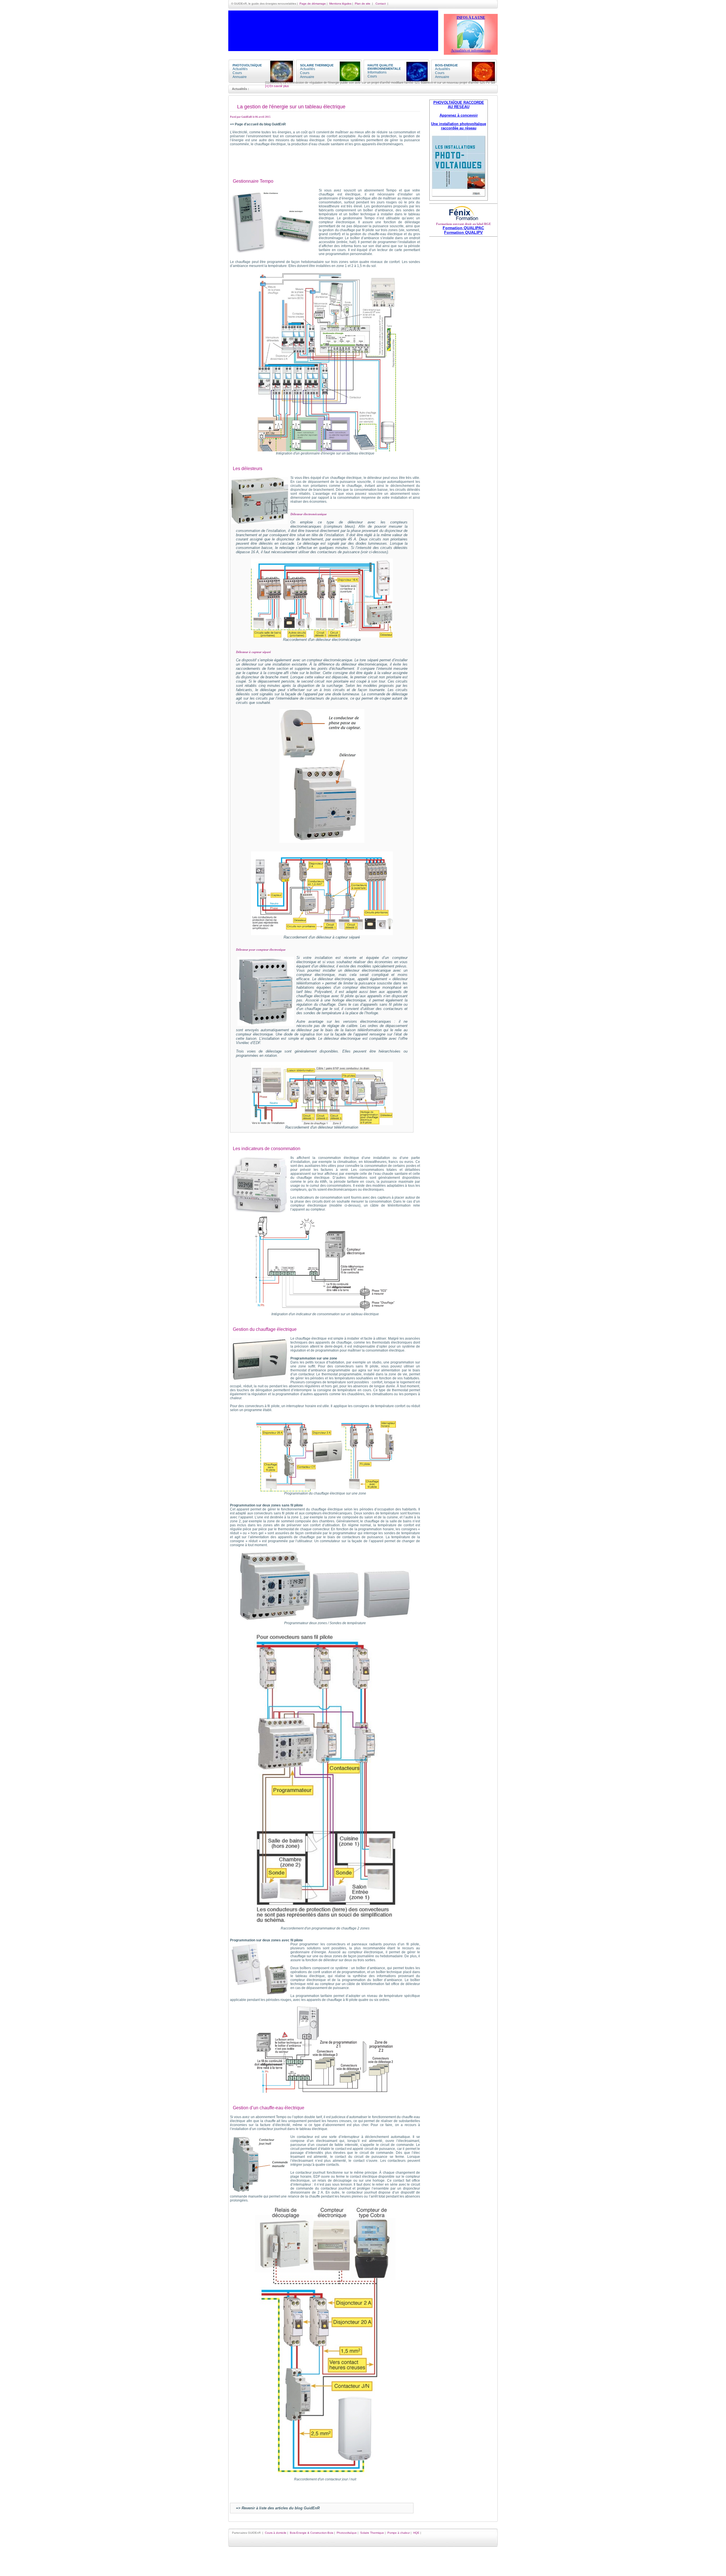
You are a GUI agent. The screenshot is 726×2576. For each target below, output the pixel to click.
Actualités (240, 69)
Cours (237, 73)
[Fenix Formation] (463, 221)
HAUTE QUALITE (380, 65)
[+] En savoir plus (409, 83)
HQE (416, 2533)
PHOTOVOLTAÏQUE (247, 65)
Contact (381, 4)
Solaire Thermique (372, 2533)
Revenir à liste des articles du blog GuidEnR (281, 2508)
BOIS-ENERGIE (446, 65)
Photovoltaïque (347, 2533)
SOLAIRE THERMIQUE (317, 65)
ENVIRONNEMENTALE (384, 69)
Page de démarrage (313, 4)
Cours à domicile (276, 2533)
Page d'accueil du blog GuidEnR (260, 124)
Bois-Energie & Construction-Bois (312, 2533)
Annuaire (240, 77)
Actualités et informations (471, 50)
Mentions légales (340, 4)
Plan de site (363, 4)
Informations (377, 72)
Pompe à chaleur (399, 2533)
